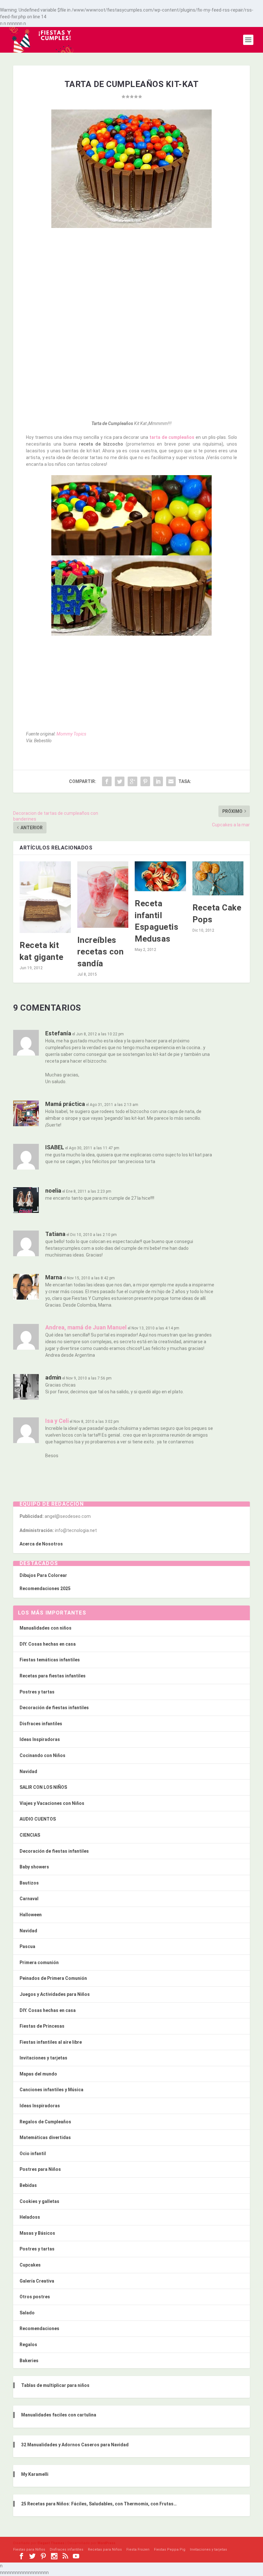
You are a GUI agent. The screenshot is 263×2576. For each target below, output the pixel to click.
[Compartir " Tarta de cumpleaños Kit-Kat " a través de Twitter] (120, 781)
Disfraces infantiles (41, 1724)
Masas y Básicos (37, 2233)
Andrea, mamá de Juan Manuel (86, 1327)
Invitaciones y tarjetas (43, 2058)
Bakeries (29, 2361)
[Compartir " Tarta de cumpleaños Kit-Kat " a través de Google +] (132, 781)
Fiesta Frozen (138, 2550)
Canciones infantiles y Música (51, 2090)
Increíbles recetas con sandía (101, 952)
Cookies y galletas (39, 2201)
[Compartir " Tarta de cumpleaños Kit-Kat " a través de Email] (171, 781)
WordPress (106, 2543)
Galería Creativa (37, 2281)
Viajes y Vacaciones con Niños (52, 1803)
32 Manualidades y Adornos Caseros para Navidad (75, 2445)
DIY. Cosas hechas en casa (48, 1644)
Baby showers (34, 1867)
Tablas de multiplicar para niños (55, 2385)
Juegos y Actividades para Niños (55, 1994)
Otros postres (35, 2297)
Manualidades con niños (46, 1628)
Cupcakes (30, 2265)
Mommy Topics (71, 734)
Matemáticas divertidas (45, 2137)
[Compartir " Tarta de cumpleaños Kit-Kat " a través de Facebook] (107, 781)
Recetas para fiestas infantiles (53, 1676)
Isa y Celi (57, 1421)
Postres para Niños (40, 2169)
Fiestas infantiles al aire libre (51, 2042)
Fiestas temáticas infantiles (50, 1660)
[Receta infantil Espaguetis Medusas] (160, 876)
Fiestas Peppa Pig (170, 2550)
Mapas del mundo (38, 2074)
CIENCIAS (30, 1835)
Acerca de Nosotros (41, 1544)
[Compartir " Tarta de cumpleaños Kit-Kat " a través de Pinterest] (145, 781)
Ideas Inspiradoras (40, 1739)
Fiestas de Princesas (42, 2026)
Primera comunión (39, 1962)
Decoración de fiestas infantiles (54, 1708)
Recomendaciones (39, 2328)
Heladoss (30, 2217)
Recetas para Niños (105, 2550)
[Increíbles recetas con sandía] (103, 895)
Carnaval (29, 1899)
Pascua (27, 1946)
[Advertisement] (131, 280)
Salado (27, 2313)
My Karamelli (35, 2474)
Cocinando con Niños (42, 1755)
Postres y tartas (37, 1692)
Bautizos (29, 1883)
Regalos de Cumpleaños (45, 2122)
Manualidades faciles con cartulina (59, 2415)
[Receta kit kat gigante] (45, 897)
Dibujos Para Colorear (43, 1575)
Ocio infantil (33, 2154)
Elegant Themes (51, 2543)
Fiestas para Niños (29, 2550)
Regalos (28, 2345)
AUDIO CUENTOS (38, 1819)
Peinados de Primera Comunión (53, 1978)
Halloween (31, 1915)
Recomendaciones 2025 (45, 1588)
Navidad (28, 1771)
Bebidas (28, 2185)
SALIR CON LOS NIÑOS (43, 1787)
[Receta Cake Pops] (218, 878)
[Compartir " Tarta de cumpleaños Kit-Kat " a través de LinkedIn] (158, 781)
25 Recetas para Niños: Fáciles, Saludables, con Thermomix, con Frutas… (99, 2504)
